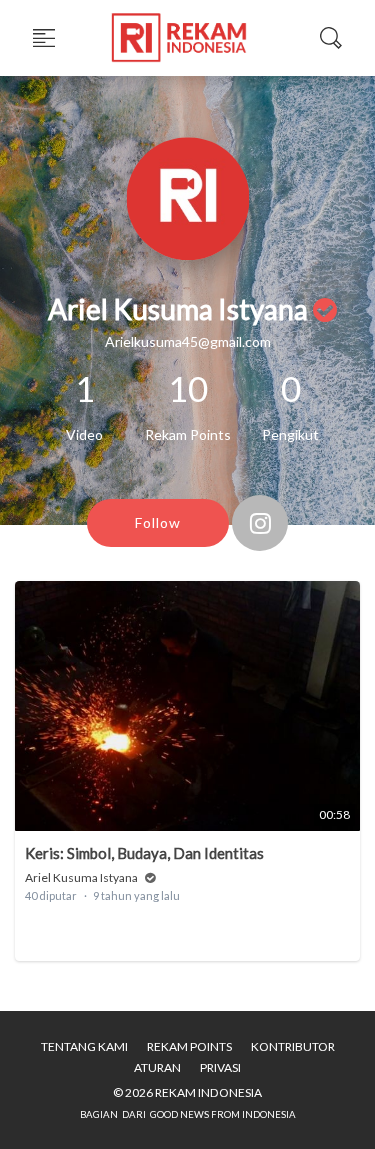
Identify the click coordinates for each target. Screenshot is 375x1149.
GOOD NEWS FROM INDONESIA (223, 1114)
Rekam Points (189, 1046)
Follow (158, 522)
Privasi (220, 1067)
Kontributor (293, 1046)
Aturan (157, 1067)
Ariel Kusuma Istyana (81, 877)
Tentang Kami (84, 1046)
